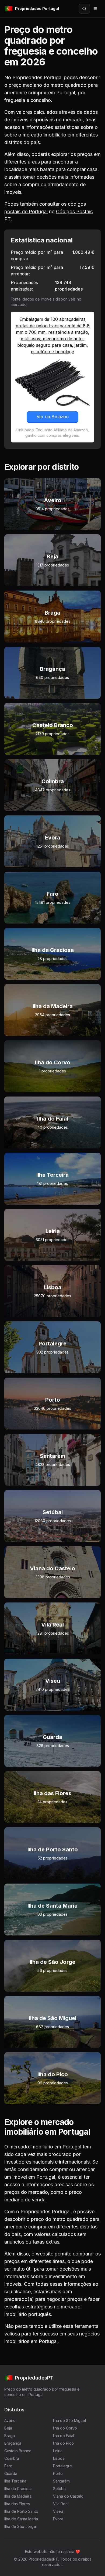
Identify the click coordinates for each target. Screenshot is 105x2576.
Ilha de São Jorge (20, 2526)
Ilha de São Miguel (69, 2420)
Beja (8, 2428)
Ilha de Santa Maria (21, 2519)
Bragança (13, 2443)
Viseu (58, 2511)
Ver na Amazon (53, 416)
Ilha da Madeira (18, 2496)
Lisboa (59, 2458)
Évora (58, 2519)
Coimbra (12, 2458)
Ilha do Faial (64, 2436)
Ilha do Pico (63, 2443)
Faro (8, 2466)
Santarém (61, 2481)
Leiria (58, 2451)
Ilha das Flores (17, 2504)
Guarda (11, 2473)
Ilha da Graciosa (18, 2489)
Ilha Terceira (15, 2481)
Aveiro (10, 2420)
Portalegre (62, 2466)
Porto (58, 2473)
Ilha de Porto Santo (21, 2511)
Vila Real (61, 2504)
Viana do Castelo (68, 2496)
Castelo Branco (18, 2451)
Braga (10, 2436)
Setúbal (60, 2489)
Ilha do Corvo (65, 2428)
